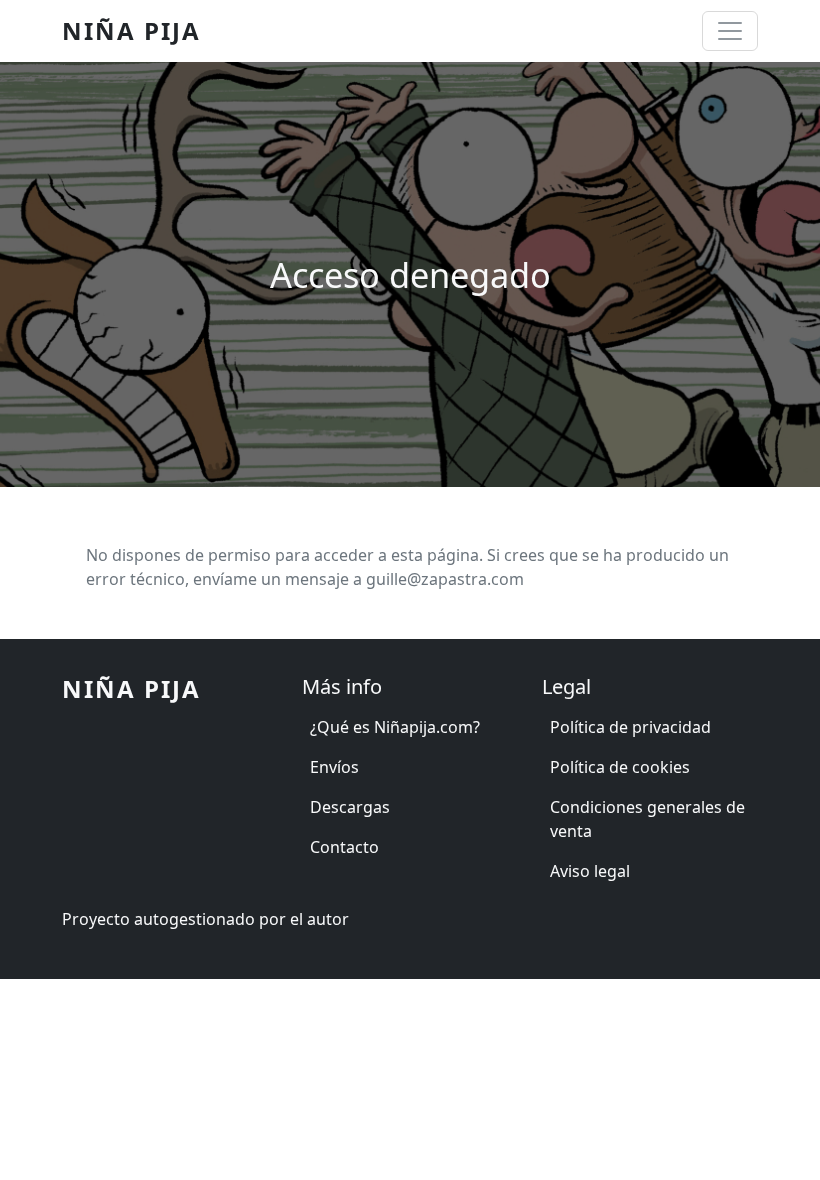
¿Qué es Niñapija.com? (395, 727)
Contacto (344, 847)
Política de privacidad (630, 727)
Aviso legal (590, 871)
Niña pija (131, 30)
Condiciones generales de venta (647, 819)
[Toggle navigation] (730, 31)
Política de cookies (620, 767)
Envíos (334, 767)
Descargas (350, 807)
